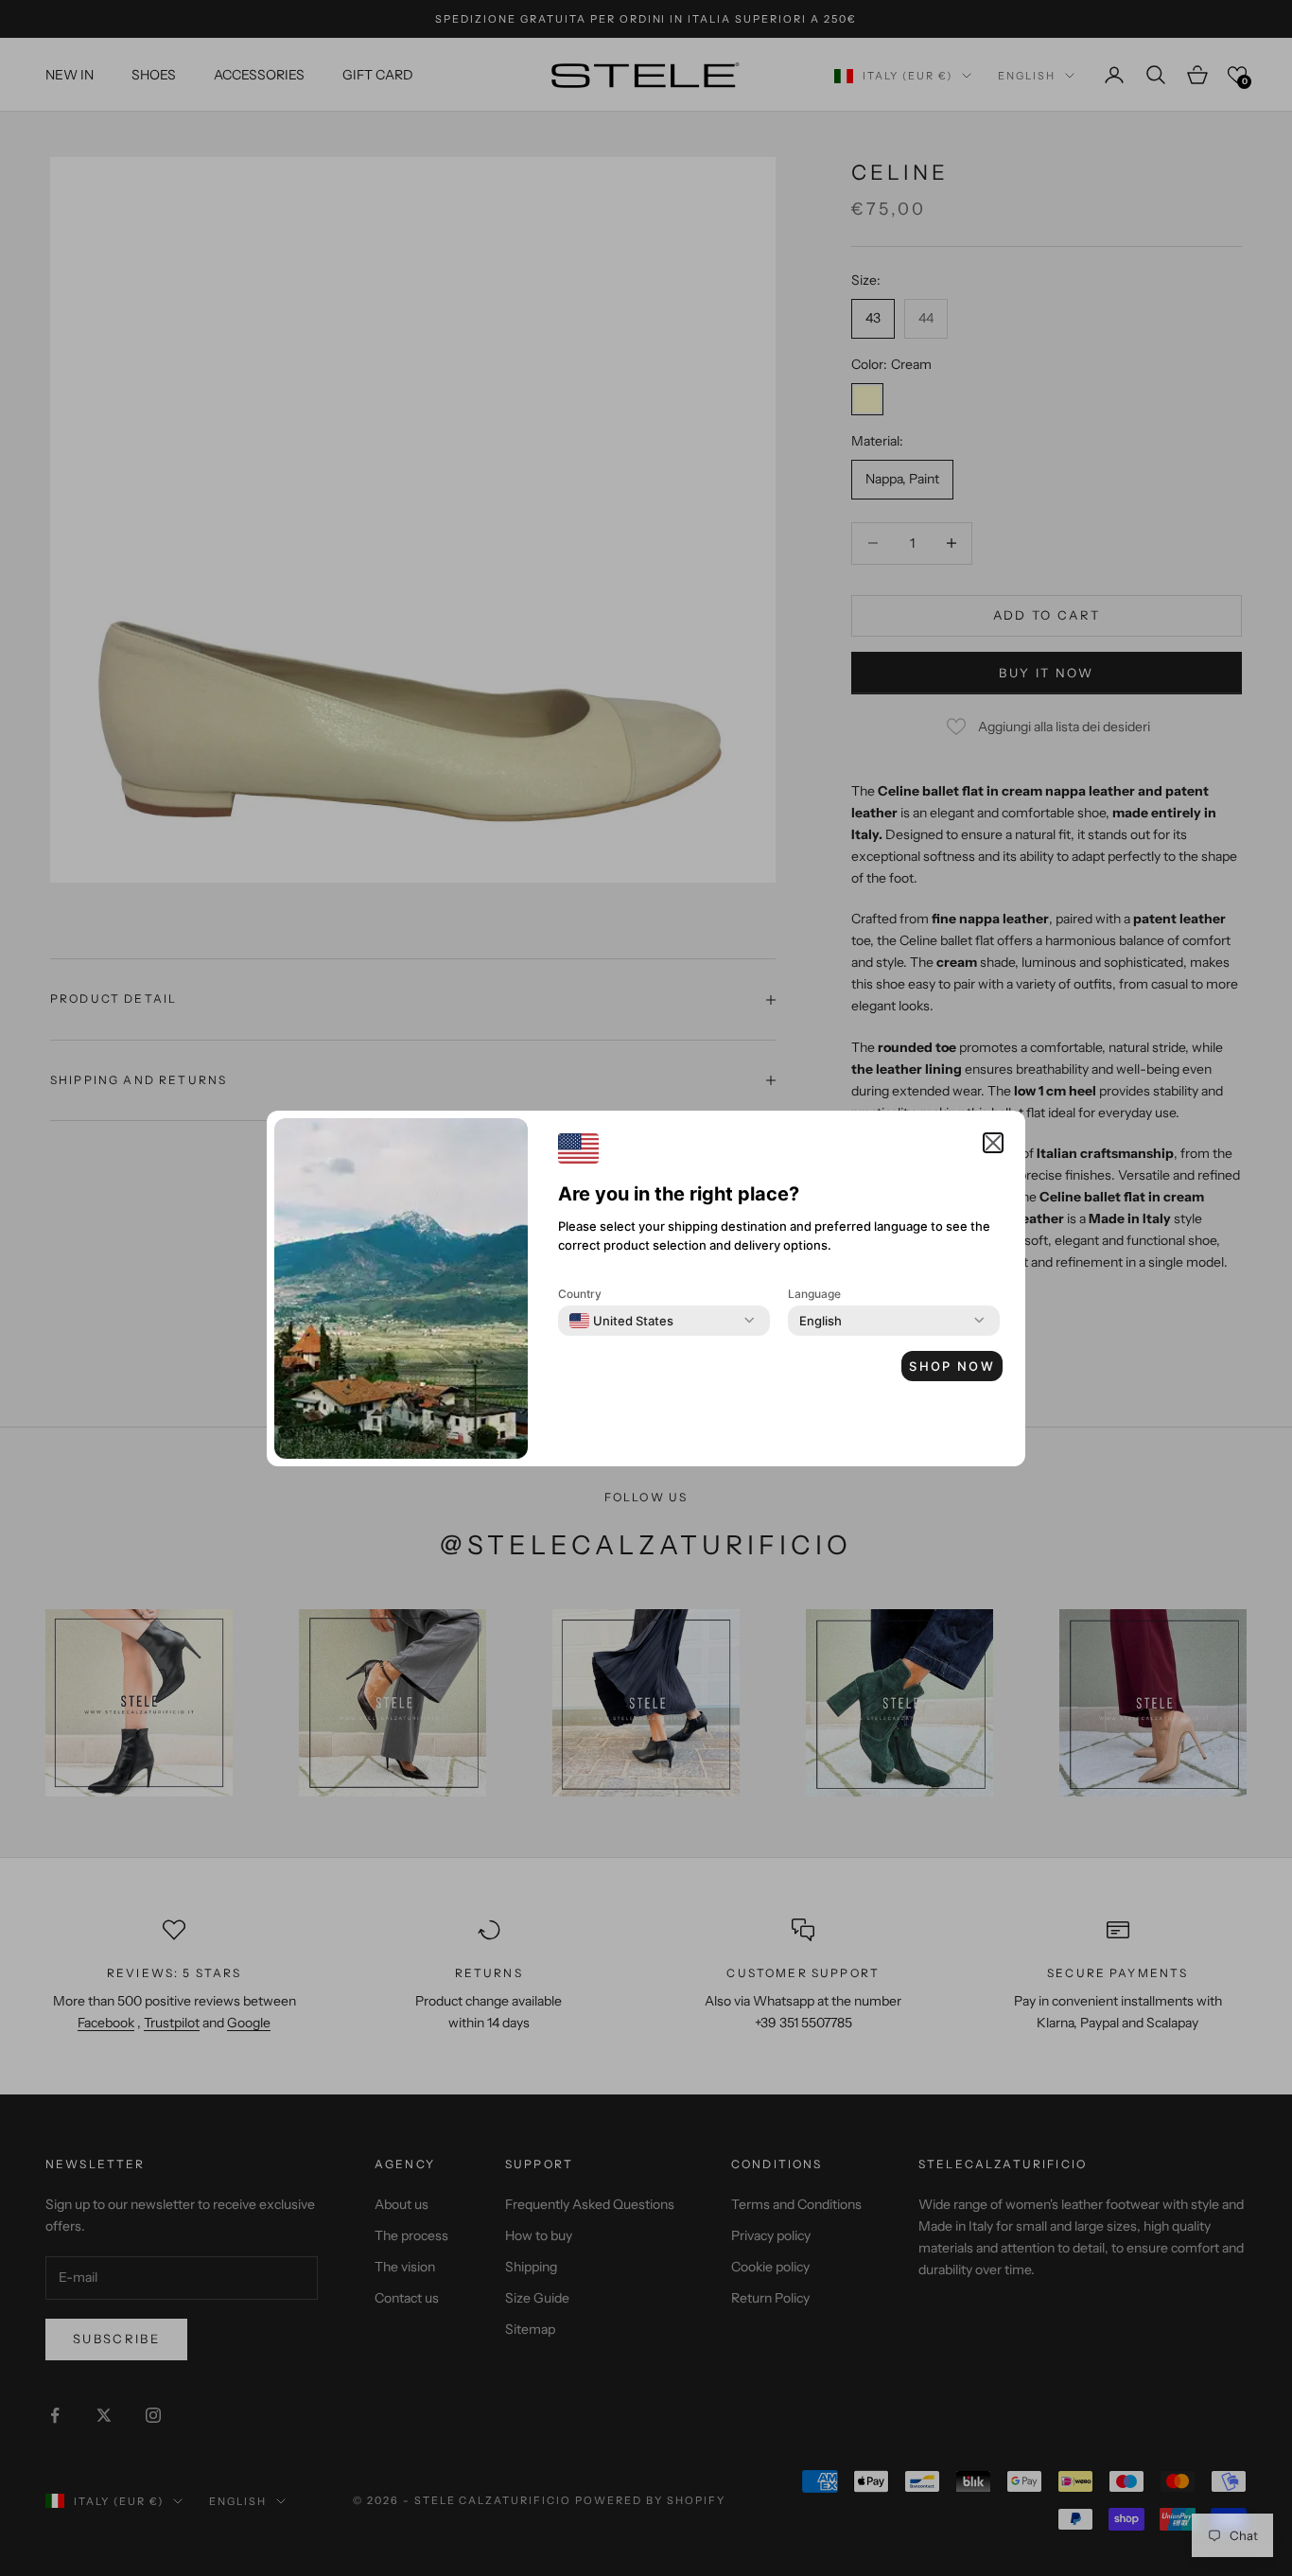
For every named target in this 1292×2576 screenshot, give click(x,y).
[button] (993, 1143)
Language (814, 1294)
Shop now (952, 1366)
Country (580, 1294)
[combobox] (621, 1321)
